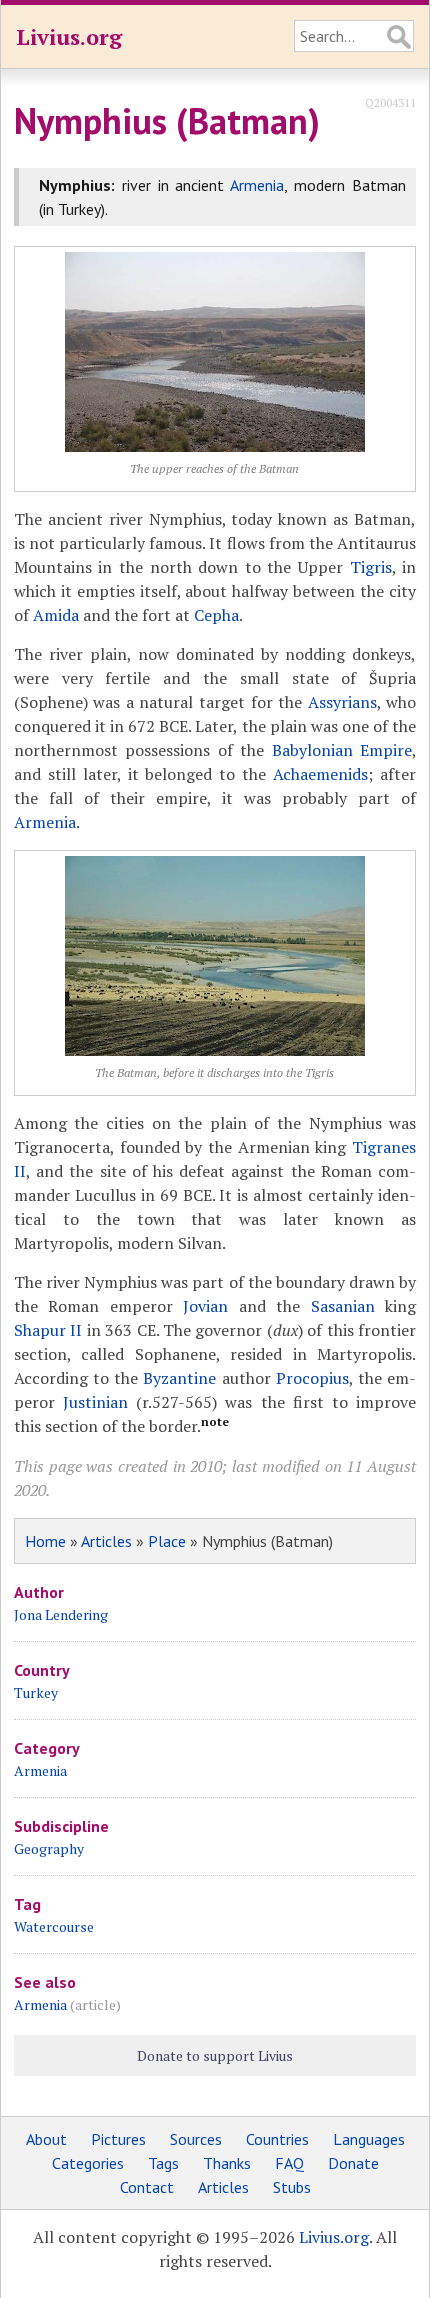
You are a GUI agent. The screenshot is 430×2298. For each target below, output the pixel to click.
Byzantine (179, 1378)
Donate (353, 2163)
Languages (369, 2139)
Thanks (227, 2163)
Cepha (216, 615)
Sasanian (343, 1306)
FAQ (289, 2163)
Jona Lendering (61, 1614)
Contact (147, 2187)
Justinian (95, 1402)
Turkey (36, 1692)
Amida (56, 615)
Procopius (312, 1378)
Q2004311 (390, 102)
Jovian (205, 1306)
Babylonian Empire (342, 750)
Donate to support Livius (215, 2055)
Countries (277, 2139)
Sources (196, 2139)
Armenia (257, 185)
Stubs (292, 2187)
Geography (49, 1848)
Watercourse (54, 1926)
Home (45, 1541)
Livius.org (69, 36)
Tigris (371, 567)
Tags (163, 2163)
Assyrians (342, 702)
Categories (88, 2163)
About (46, 2139)
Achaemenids (320, 774)
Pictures (118, 2139)
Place (167, 1541)
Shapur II (48, 1330)
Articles (106, 1541)
